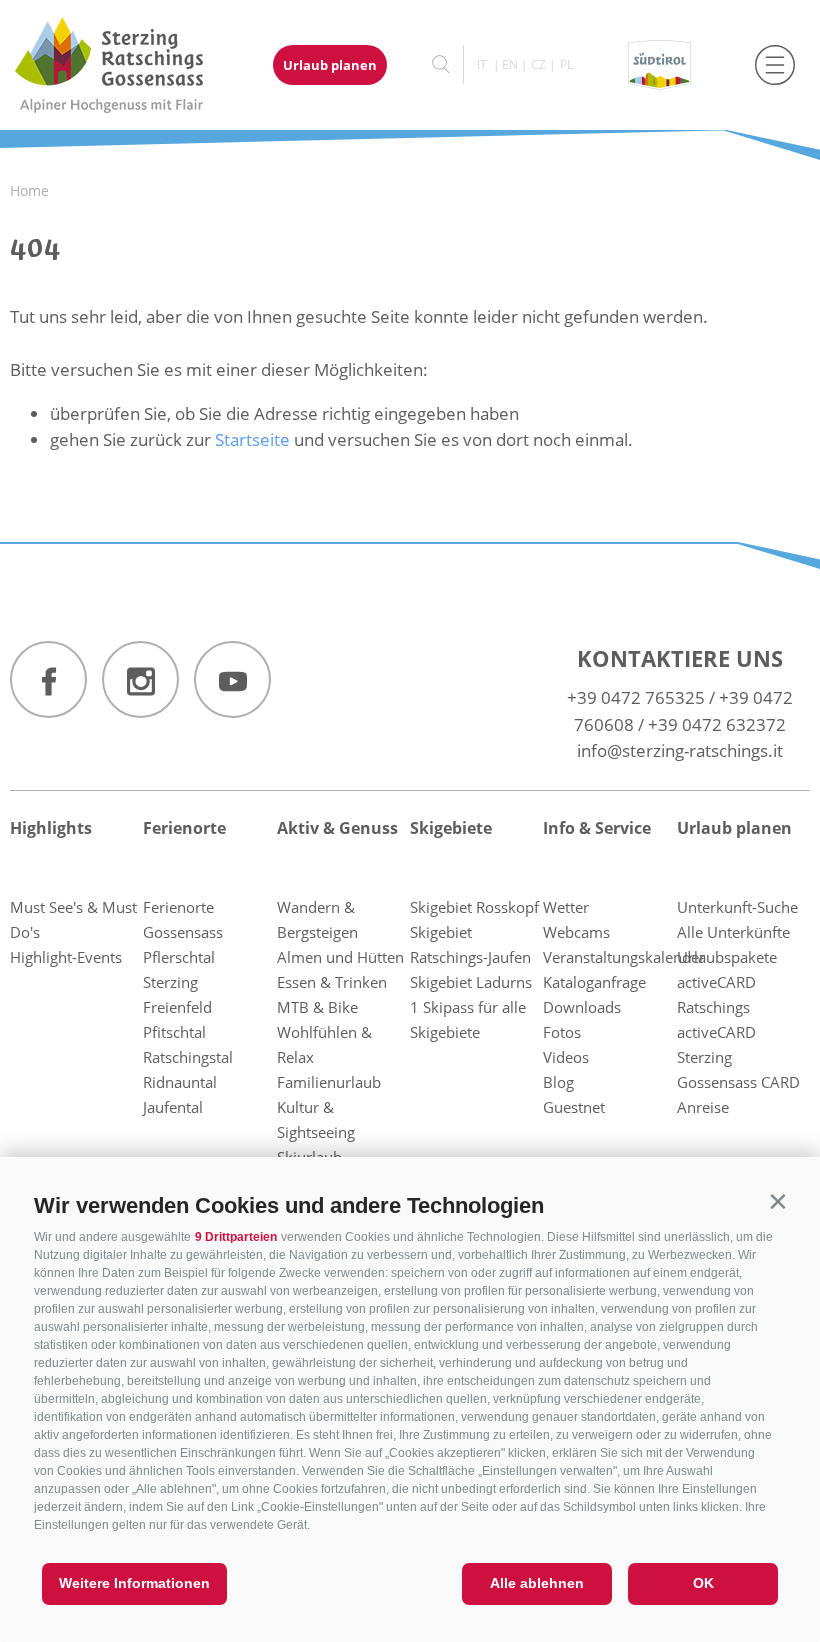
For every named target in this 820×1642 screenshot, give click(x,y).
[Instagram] (140, 679)
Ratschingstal (188, 1057)
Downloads (582, 1007)
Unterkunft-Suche (737, 907)
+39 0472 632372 (717, 724)
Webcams (576, 932)
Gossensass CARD (738, 1082)
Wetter (566, 907)
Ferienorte (184, 828)
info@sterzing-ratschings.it (680, 750)
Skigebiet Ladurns (471, 982)
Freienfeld (177, 1007)
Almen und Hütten (340, 957)
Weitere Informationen (134, 1583)
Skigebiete (451, 828)
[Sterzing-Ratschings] (127, 65)
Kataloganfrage (594, 982)
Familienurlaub (329, 1082)
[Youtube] (232, 679)
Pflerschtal (179, 957)
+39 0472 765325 (636, 697)
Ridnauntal (180, 1082)
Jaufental (173, 1107)
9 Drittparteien (236, 1237)
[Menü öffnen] (775, 65)
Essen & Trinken (332, 982)
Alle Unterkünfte (733, 932)
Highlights (51, 828)
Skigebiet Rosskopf (474, 907)
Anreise (703, 1107)
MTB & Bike (317, 1007)
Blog (558, 1082)
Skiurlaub (309, 1157)
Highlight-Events (66, 957)
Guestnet (574, 1107)
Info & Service (597, 828)
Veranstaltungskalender (624, 957)
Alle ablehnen (537, 1583)
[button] (777, 1201)
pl (566, 64)
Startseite (252, 439)
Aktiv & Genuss (337, 828)
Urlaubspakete (727, 957)
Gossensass (183, 932)
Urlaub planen (330, 65)
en (510, 64)
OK (703, 1583)
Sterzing (170, 982)
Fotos (562, 1032)
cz (538, 64)
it (482, 64)
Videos (566, 1057)
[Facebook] (48, 679)
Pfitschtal (174, 1032)
